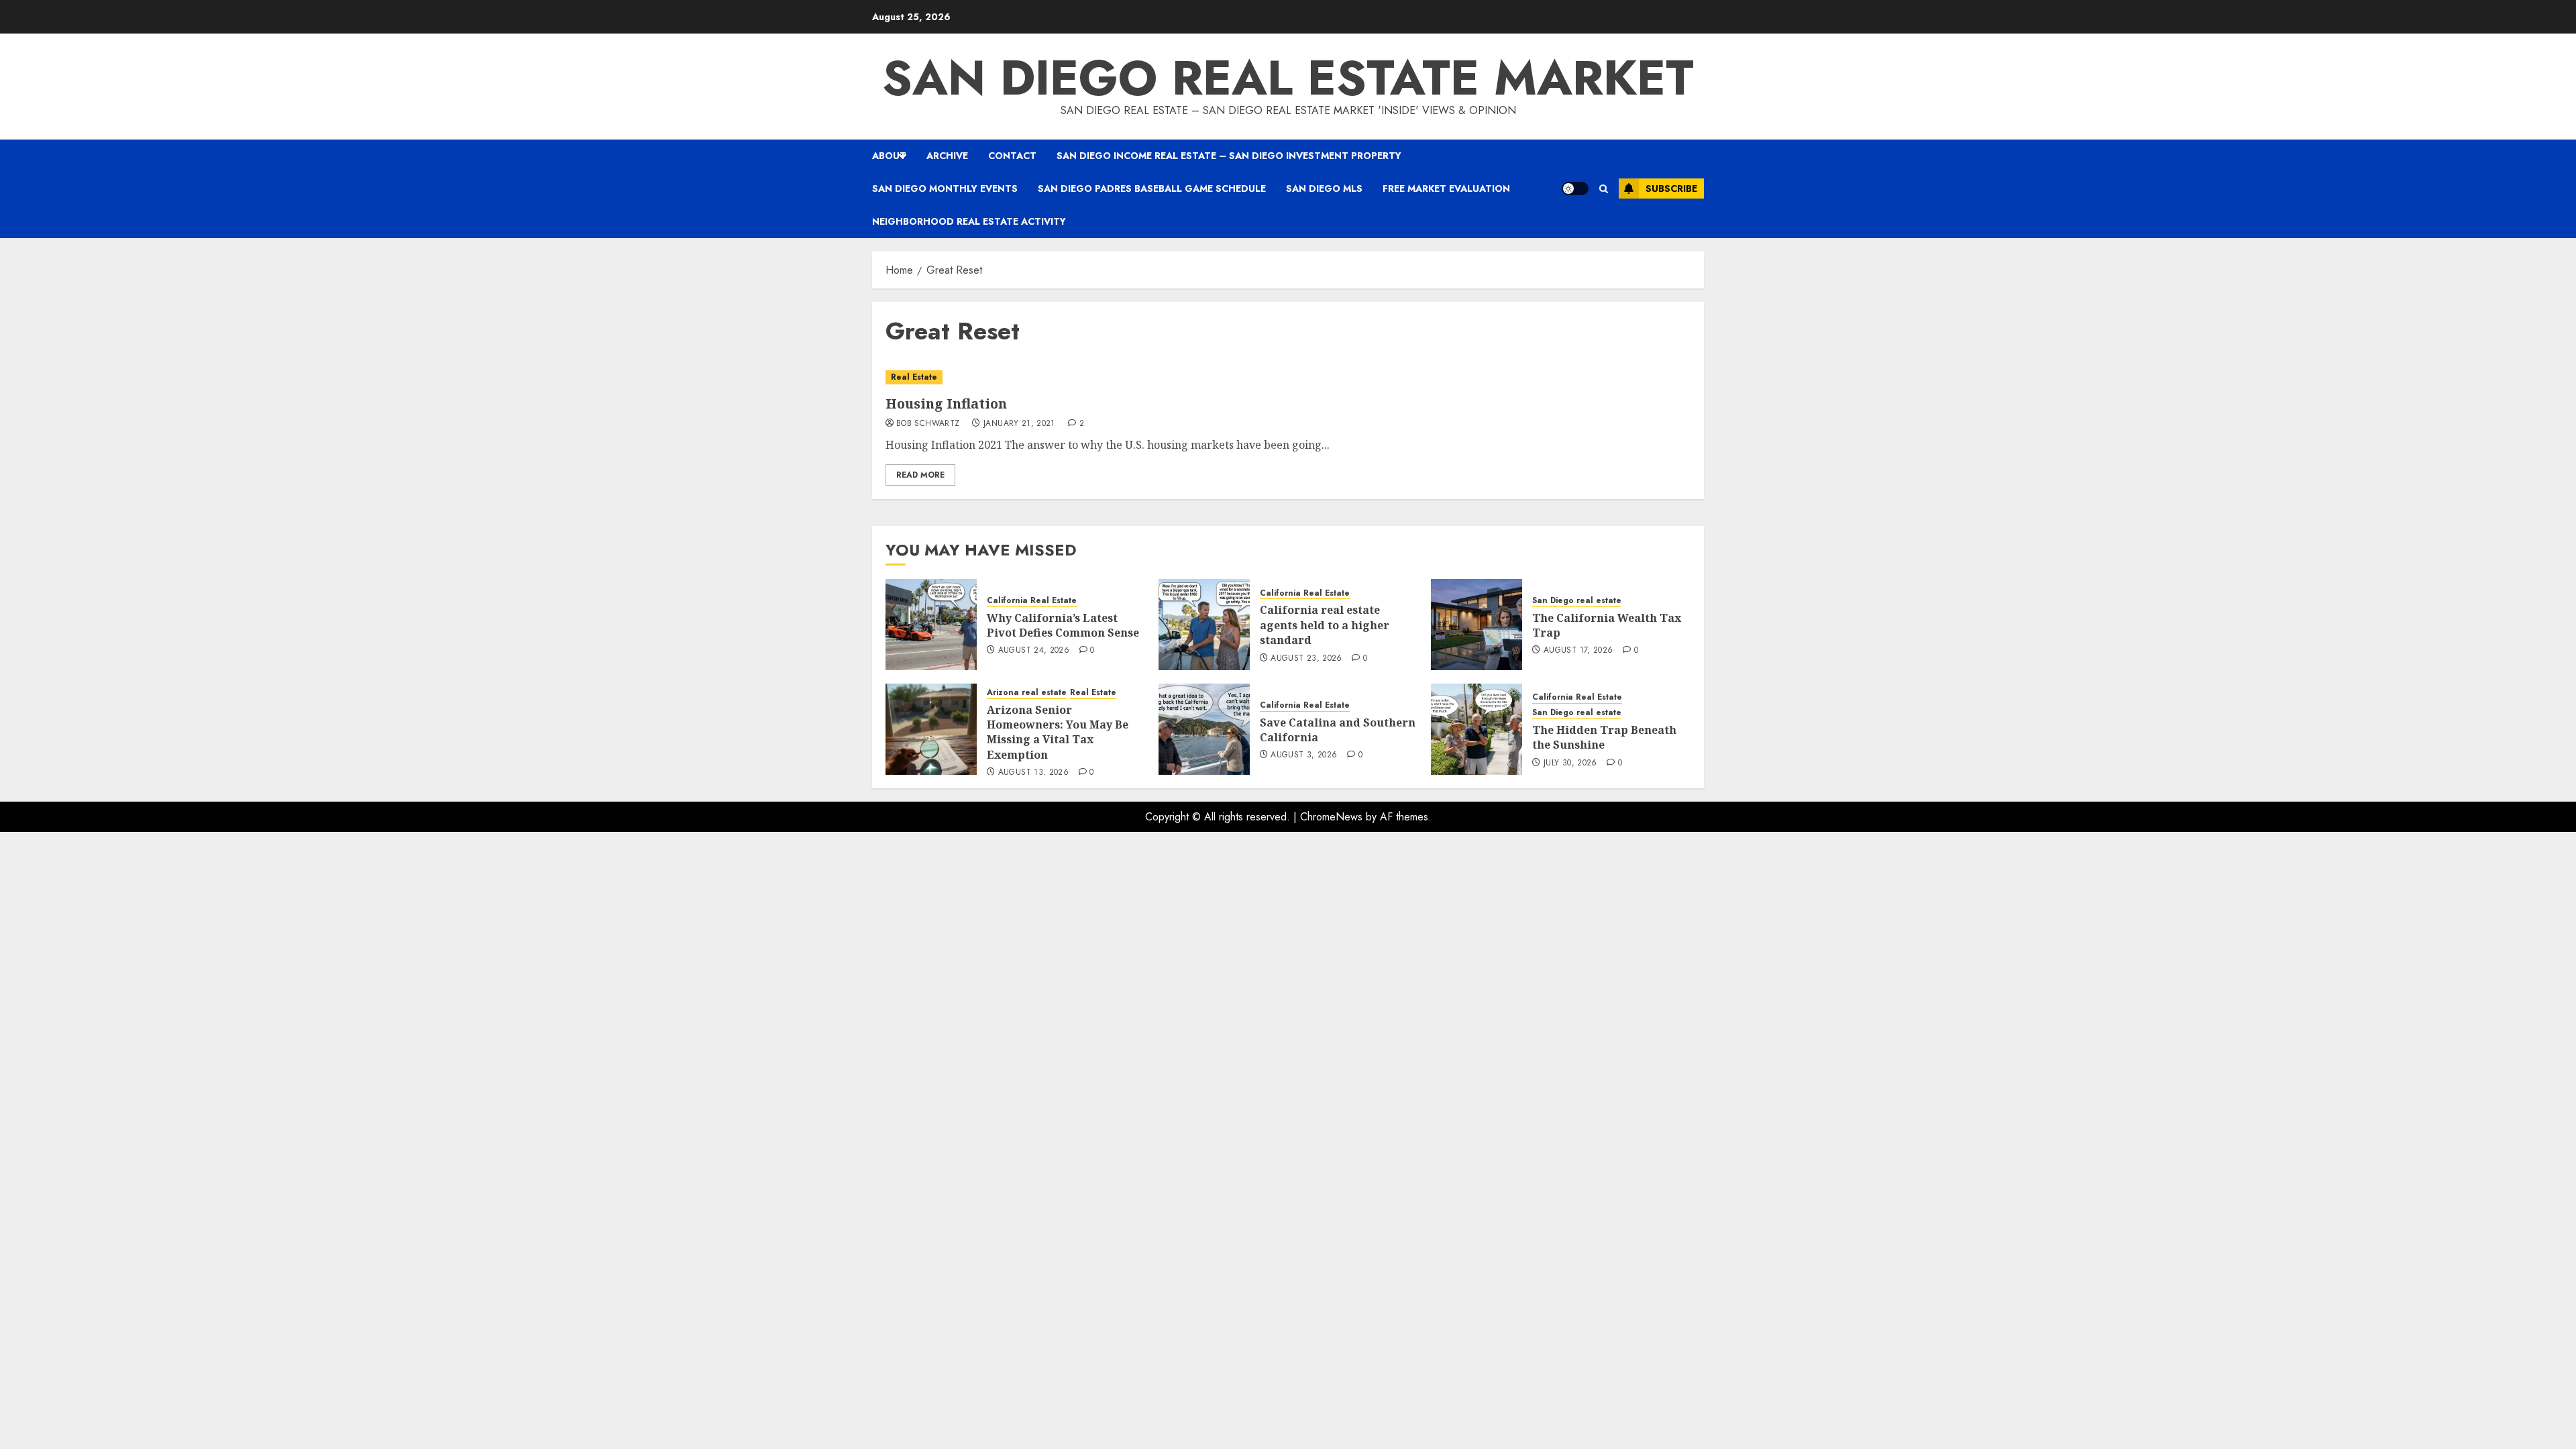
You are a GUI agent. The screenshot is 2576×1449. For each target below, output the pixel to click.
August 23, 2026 (1306, 659)
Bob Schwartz (928, 424)
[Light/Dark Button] (1575, 189)
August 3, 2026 (1304, 755)
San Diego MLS (1324, 189)
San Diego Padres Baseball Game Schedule (1152, 189)
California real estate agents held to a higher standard (1325, 625)
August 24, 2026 (1034, 651)
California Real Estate (1032, 601)
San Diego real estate (1577, 601)
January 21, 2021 (1019, 424)
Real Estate (914, 377)
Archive (947, 156)
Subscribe (1671, 189)
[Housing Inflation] (1288, 377)
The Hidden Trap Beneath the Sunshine (1604, 737)
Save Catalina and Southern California (1338, 730)
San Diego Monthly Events (945, 189)
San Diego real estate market (1288, 78)
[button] (1604, 189)
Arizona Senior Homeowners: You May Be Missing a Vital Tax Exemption (1058, 732)
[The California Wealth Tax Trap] (1477, 625)
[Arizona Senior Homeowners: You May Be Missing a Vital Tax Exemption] (931, 729)
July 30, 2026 (1570, 763)
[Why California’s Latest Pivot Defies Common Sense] (931, 625)
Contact (1012, 156)
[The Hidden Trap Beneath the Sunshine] (1477, 729)
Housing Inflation (946, 404)
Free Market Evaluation (1446, 189)
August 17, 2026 (1578, 651)
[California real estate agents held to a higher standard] (1204, 625)
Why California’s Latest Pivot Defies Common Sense (1063, 625)
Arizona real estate (1027, 693)
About (889, 156)
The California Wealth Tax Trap (1607, 625)
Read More (920, 475)
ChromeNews (1331, 817)
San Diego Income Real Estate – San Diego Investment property (1229, 156)
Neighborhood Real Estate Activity (969, 221)
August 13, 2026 (1033, 773)
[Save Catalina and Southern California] (1204, 729)
